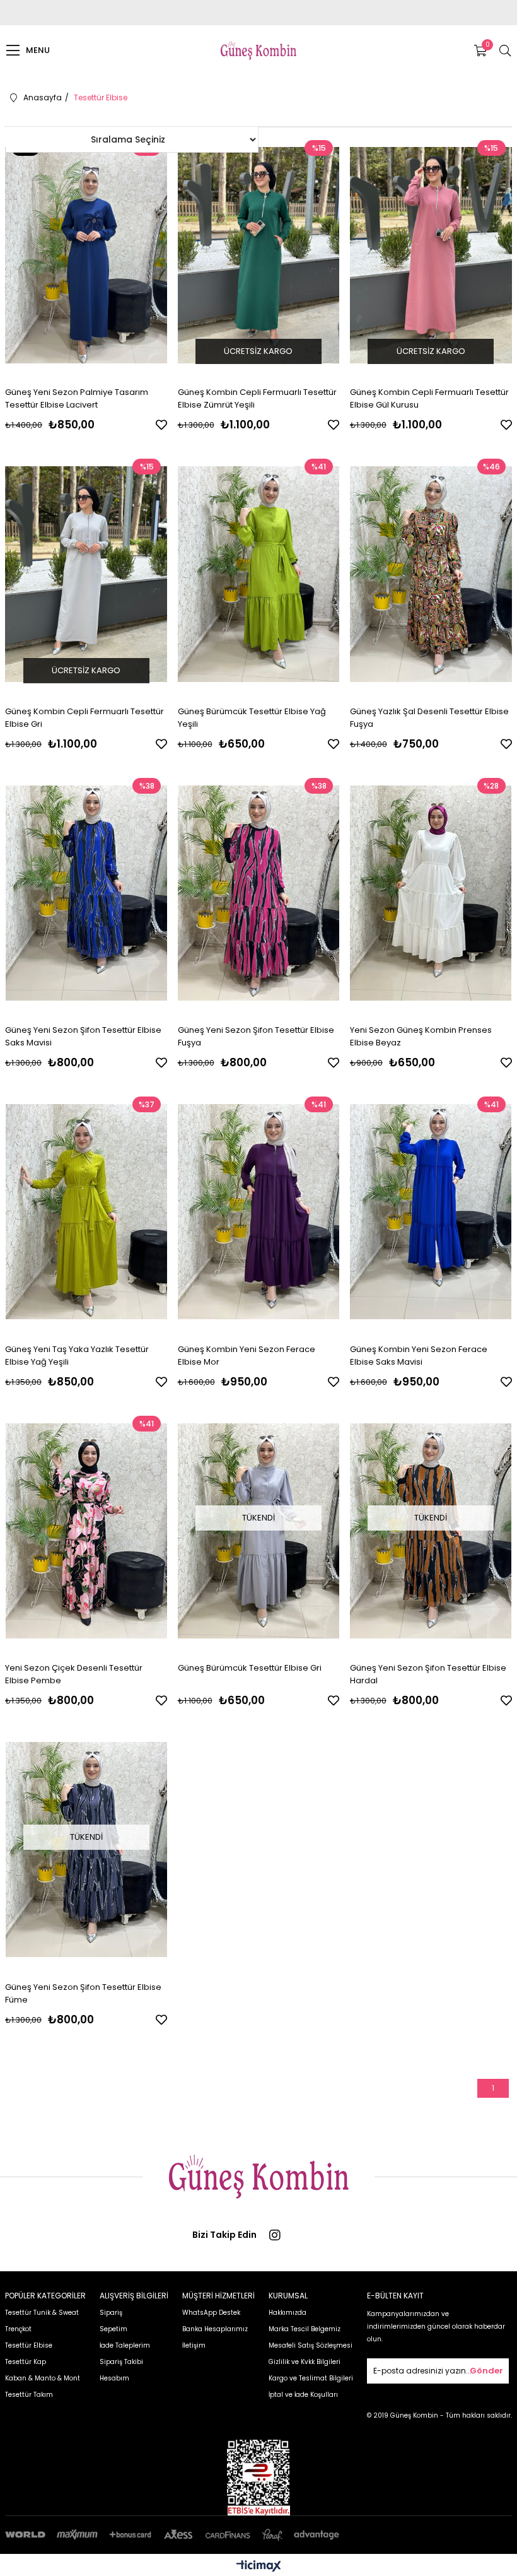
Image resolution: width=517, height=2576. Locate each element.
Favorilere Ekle (161, 425)
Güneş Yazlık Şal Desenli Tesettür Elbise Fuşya (429, 718)
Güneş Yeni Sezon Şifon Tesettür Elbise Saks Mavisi (83, 1036)
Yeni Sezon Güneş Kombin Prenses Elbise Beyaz (421, 1036)
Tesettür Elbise (29, 2345)
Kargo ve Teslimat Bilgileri (311, 2378)
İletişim (194, 2345)
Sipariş (111, 2313)
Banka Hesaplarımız (215, 2329)
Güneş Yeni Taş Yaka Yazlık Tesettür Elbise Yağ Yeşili (77, 1356)
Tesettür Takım (29, 2395)
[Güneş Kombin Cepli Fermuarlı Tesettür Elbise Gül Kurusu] (431, 255)
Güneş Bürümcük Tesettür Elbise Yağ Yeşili (252, 718)
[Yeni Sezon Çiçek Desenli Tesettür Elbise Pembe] (86, 1531)
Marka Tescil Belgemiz (305, 2329)
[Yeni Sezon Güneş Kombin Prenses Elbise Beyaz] (431, 893)
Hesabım (114, 2378)
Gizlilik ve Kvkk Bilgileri (305, 2362)
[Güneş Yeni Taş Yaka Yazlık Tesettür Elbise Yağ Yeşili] (86, 1212)
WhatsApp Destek (211, 2313)
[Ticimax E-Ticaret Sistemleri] (259, 2567)
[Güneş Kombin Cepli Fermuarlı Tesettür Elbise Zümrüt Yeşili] (259, 255)
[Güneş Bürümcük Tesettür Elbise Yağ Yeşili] (259, 574)
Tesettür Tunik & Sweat (42, 2313)
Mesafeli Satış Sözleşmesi (311, 2345)
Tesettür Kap (26, 2362)
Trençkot (18, 2329)
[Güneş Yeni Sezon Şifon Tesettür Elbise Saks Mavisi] (86, 893)
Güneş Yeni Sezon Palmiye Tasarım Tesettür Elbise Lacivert (77, 398)
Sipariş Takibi (121, 2362)
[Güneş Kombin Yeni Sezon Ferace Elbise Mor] (259, 1212)
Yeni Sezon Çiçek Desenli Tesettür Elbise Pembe (74, 1674)
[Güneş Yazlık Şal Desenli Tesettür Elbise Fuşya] (431, 574)
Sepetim (113, 2329)
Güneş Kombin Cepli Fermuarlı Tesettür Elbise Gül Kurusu (429, 398)
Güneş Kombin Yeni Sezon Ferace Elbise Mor (247, 1356)
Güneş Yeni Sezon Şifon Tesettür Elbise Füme (83, 1993)
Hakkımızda (288, 2313)
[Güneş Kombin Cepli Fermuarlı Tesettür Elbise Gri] (86, 574)
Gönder (486, 2371)
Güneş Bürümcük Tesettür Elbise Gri (250, 1668)
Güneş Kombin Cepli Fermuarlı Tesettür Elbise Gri (84, 718)
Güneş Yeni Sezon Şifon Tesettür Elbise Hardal (428, 1674)
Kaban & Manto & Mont (43, 2378)
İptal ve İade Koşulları (303, 2395)
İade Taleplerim (125, 2345)
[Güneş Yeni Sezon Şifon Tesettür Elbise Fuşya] (259, 893)
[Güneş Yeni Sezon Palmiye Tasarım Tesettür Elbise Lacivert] (86, 255)
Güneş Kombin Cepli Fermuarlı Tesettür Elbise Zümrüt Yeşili (257, 398)
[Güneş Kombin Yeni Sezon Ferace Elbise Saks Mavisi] (431, 1212)
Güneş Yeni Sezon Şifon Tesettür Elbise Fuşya (256, 1036)
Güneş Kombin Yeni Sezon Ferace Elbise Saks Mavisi (419, 1356)
